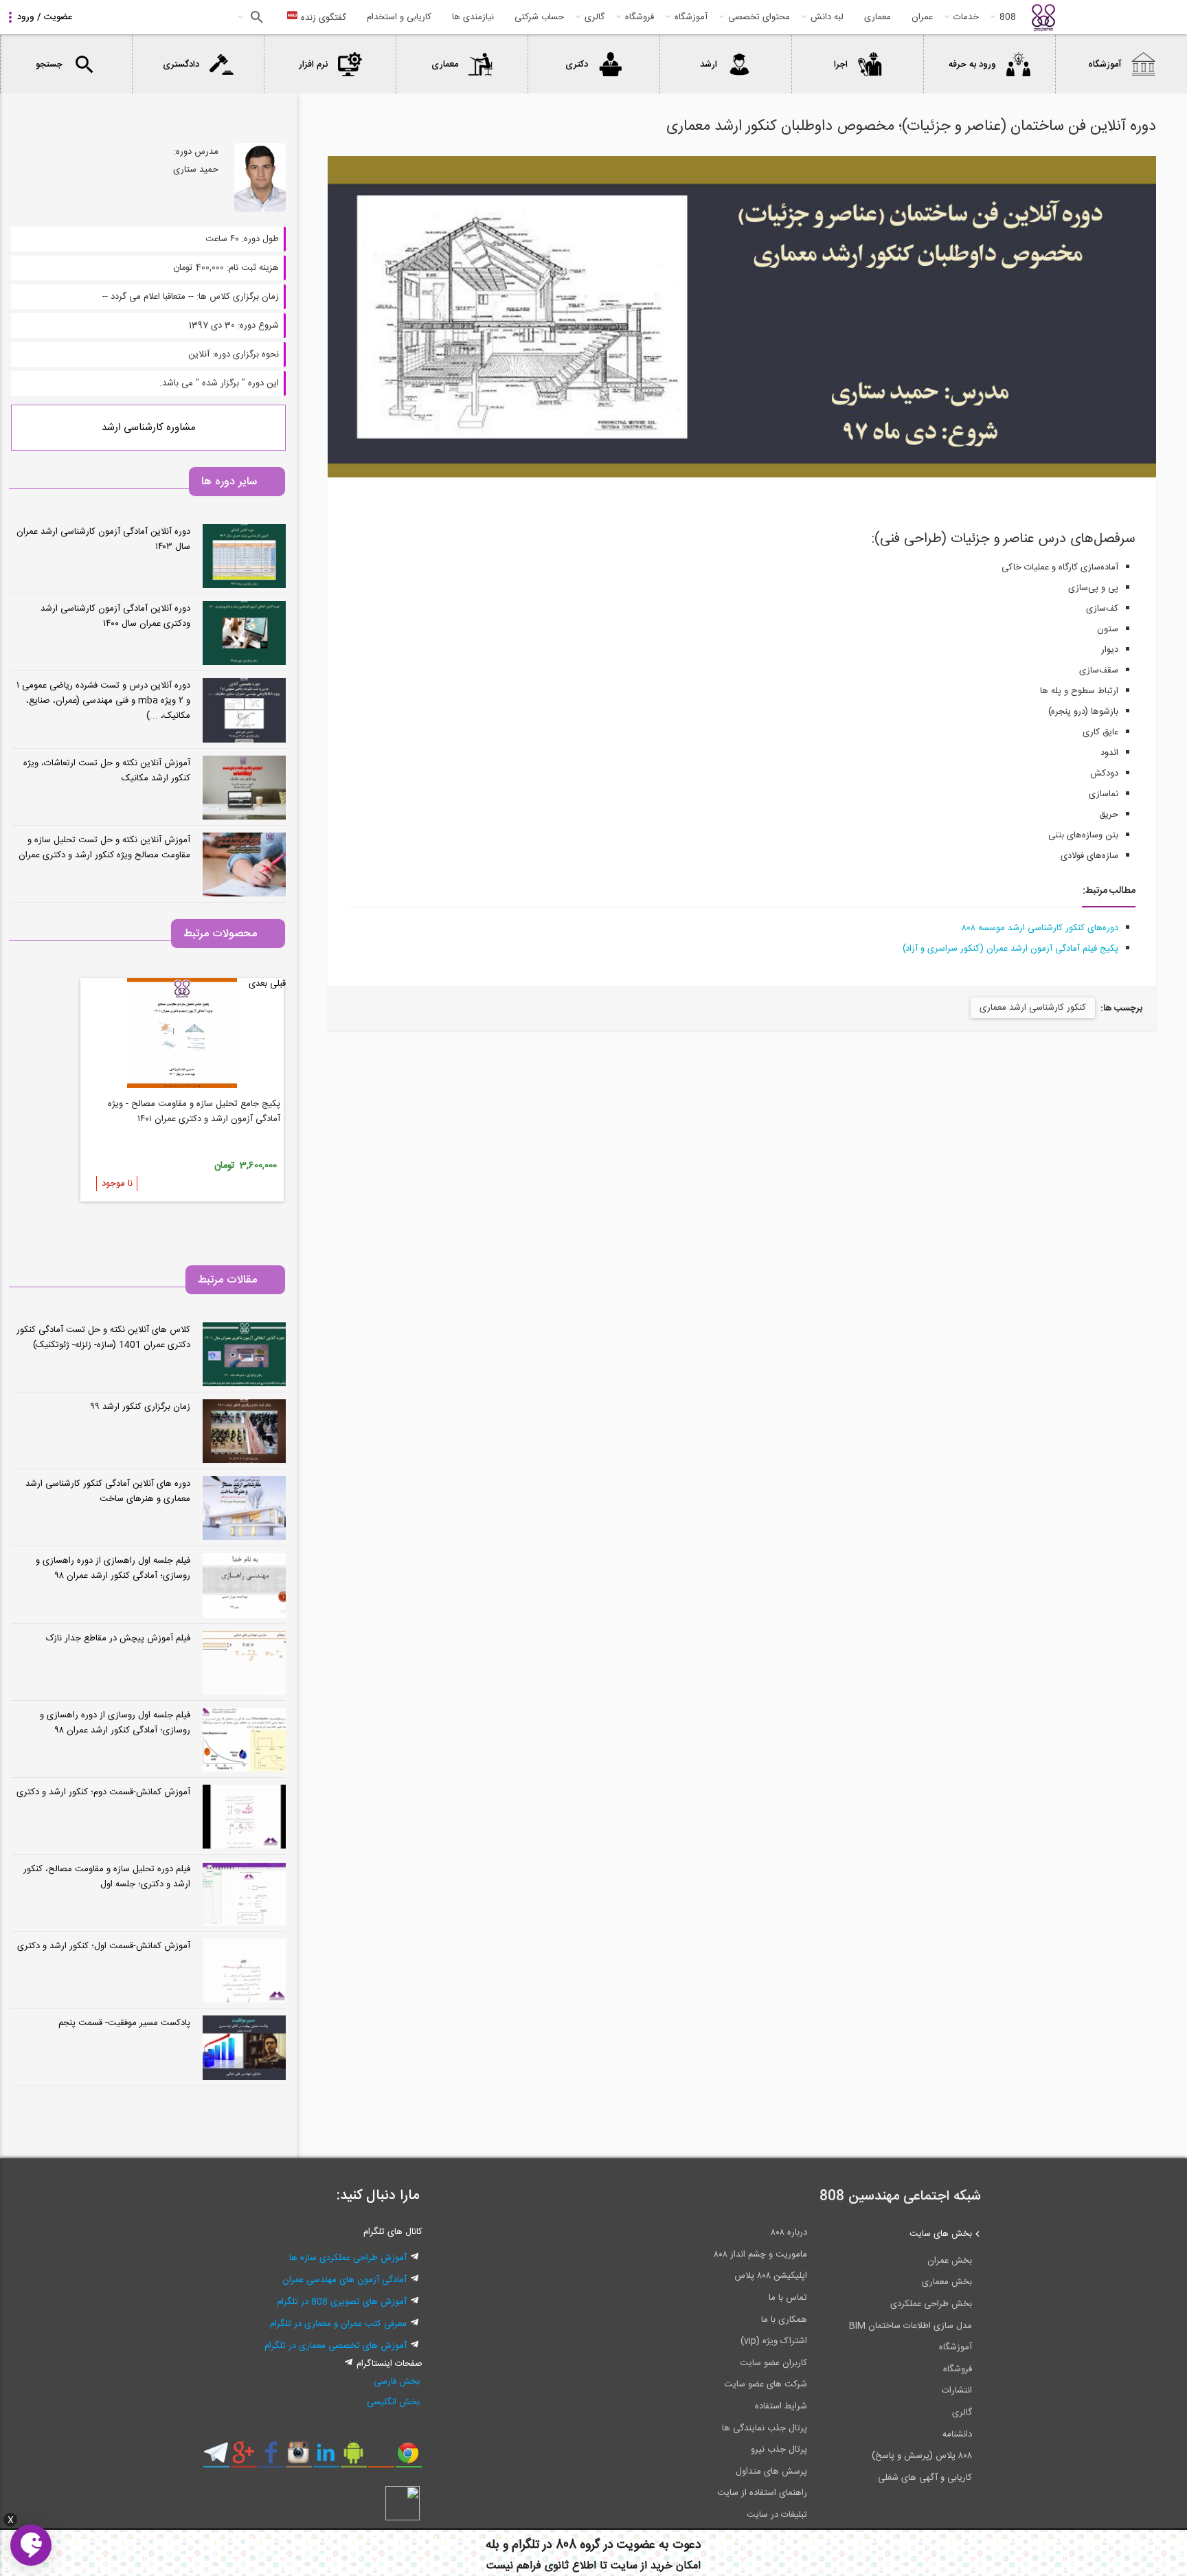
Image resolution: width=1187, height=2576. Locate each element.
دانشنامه (957, 2434)
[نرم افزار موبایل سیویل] (353, 2458)
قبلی (278, 984)
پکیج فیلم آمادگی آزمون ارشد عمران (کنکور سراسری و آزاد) (1010, 949)
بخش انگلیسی (393, 2402)
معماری (878, 17)
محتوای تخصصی (759, 17)
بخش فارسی (397, 2382)
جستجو (255, 17)
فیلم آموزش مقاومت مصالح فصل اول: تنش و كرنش (185, 1104)
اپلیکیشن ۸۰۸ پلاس (771, 2276)
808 (1008, 17)
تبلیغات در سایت (777, 2515)
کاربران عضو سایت (773, 2363)
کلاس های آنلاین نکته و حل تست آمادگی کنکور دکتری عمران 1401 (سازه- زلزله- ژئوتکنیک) (103, 1337)
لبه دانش (827, 17)
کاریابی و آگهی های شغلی (925, 2478)
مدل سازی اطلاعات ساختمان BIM (911, 2326)
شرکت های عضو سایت (766, 2384)
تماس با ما (788, 2298)
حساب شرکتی (539, 17)
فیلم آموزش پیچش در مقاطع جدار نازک (118, 1638)
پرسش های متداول (771, 2472)
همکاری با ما (784, 2320)
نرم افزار (313, 65)
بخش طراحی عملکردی (931, 2304)
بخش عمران (950, 2261)
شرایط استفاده (781, 2406)
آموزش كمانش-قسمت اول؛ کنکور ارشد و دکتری (104, 1946)
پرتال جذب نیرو (779, 2450)
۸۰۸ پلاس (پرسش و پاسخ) (922, 2456)
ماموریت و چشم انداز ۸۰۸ (760, 2255)
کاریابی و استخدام (399, 17)
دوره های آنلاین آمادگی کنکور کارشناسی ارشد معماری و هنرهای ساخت (108, 1491)
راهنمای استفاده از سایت (762, 2493)
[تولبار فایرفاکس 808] (381, 2458)
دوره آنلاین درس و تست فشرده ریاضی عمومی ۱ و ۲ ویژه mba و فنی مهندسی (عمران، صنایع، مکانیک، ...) (103, 701)
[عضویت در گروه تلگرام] (216, 2458)
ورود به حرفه (972, 65)
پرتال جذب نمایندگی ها (765, 2428)
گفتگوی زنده (322, 18)
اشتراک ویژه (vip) (774, 2341)
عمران (922, 17)
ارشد (709, 65)
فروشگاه (640, 17)
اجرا (841, 65)
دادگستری (181, 65)
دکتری (577, 65)
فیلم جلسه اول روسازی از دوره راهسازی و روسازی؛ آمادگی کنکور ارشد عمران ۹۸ (115, 1723)
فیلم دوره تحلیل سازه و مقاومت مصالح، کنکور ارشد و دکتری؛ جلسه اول (107, 1877)
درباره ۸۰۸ (789, 2233)
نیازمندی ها (473, 17)
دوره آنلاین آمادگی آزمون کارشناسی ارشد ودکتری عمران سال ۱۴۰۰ (115, 616)
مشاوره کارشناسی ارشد (149, 428)
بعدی (258, 984)
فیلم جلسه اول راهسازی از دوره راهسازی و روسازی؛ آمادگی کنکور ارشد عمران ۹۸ (113, 1568)
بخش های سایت (941, 2234)
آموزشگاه (691, 17)
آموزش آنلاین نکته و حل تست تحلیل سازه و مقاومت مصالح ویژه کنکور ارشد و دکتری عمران (104, 848)
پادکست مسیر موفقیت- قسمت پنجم (124, 2023)
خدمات (966, 17)
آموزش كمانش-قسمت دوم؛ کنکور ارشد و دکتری (103, 1792)
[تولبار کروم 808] (408, 2458)
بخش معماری (947, 2282)
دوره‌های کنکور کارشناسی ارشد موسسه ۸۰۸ (1040, 928)
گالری (595, 17)
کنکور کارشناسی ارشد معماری (1033, 1008)
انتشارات (957, 2391)
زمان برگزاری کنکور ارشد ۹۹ (140, 1407)
